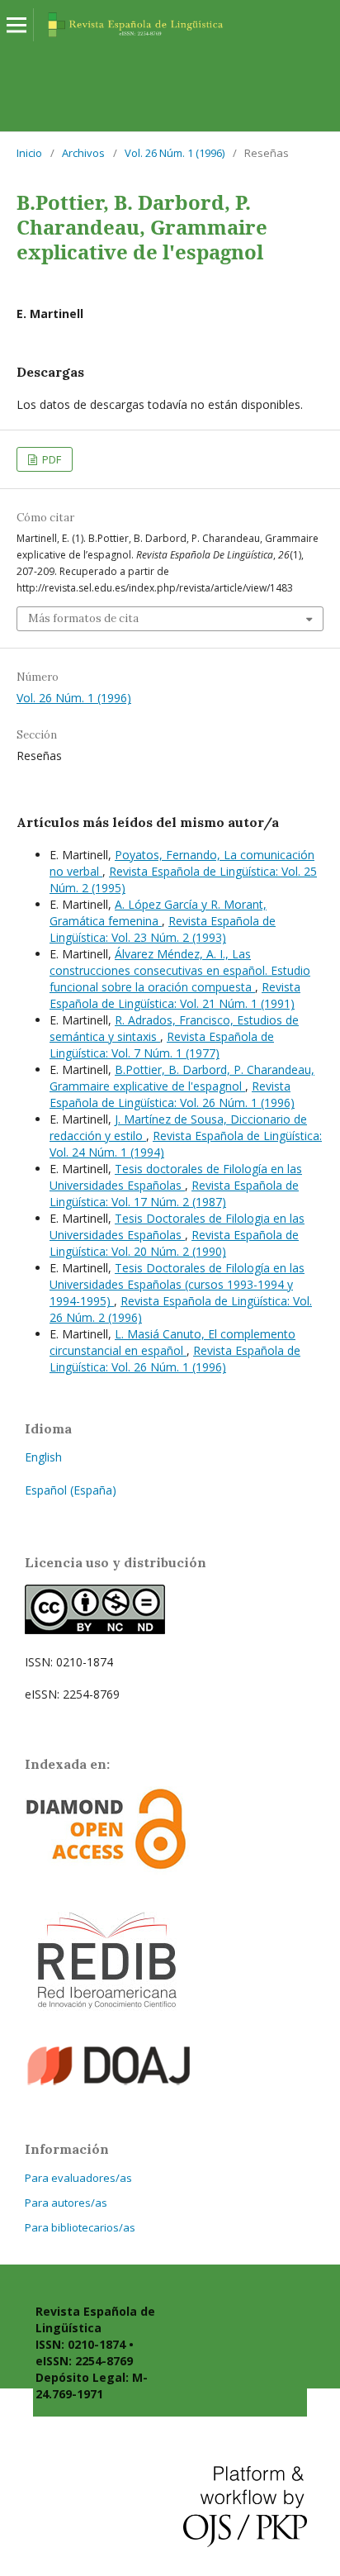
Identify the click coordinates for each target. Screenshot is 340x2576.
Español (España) (71, 1490)
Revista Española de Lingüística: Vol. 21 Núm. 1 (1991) (175, 995)
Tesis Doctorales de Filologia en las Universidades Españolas (177, 1226)
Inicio (29, 153)
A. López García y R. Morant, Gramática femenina (158, 913)
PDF (50, 459)
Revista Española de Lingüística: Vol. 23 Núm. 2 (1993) (163, 929)
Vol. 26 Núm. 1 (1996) (175, 153)
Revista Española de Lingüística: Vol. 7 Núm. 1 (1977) (162, 1045)
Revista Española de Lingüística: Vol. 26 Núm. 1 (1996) (172, 1094)
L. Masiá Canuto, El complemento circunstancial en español (172, 1342)
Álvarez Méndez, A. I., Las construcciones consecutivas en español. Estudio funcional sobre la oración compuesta (180, 970)
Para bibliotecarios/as (80, 2227)
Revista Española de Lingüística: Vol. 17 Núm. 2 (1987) (174, 1193)
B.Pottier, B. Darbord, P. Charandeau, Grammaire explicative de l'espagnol (182, 1078)
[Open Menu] (17, 25)
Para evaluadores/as (78, 2178)
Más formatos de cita (83, 618)
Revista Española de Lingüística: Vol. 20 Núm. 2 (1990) (174, 1243)
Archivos (83, 153)
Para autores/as (66, 2203)
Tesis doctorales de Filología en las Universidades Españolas (176, 1177)
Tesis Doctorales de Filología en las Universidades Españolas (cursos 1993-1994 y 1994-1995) (177, 1284)
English (43, 1457)
